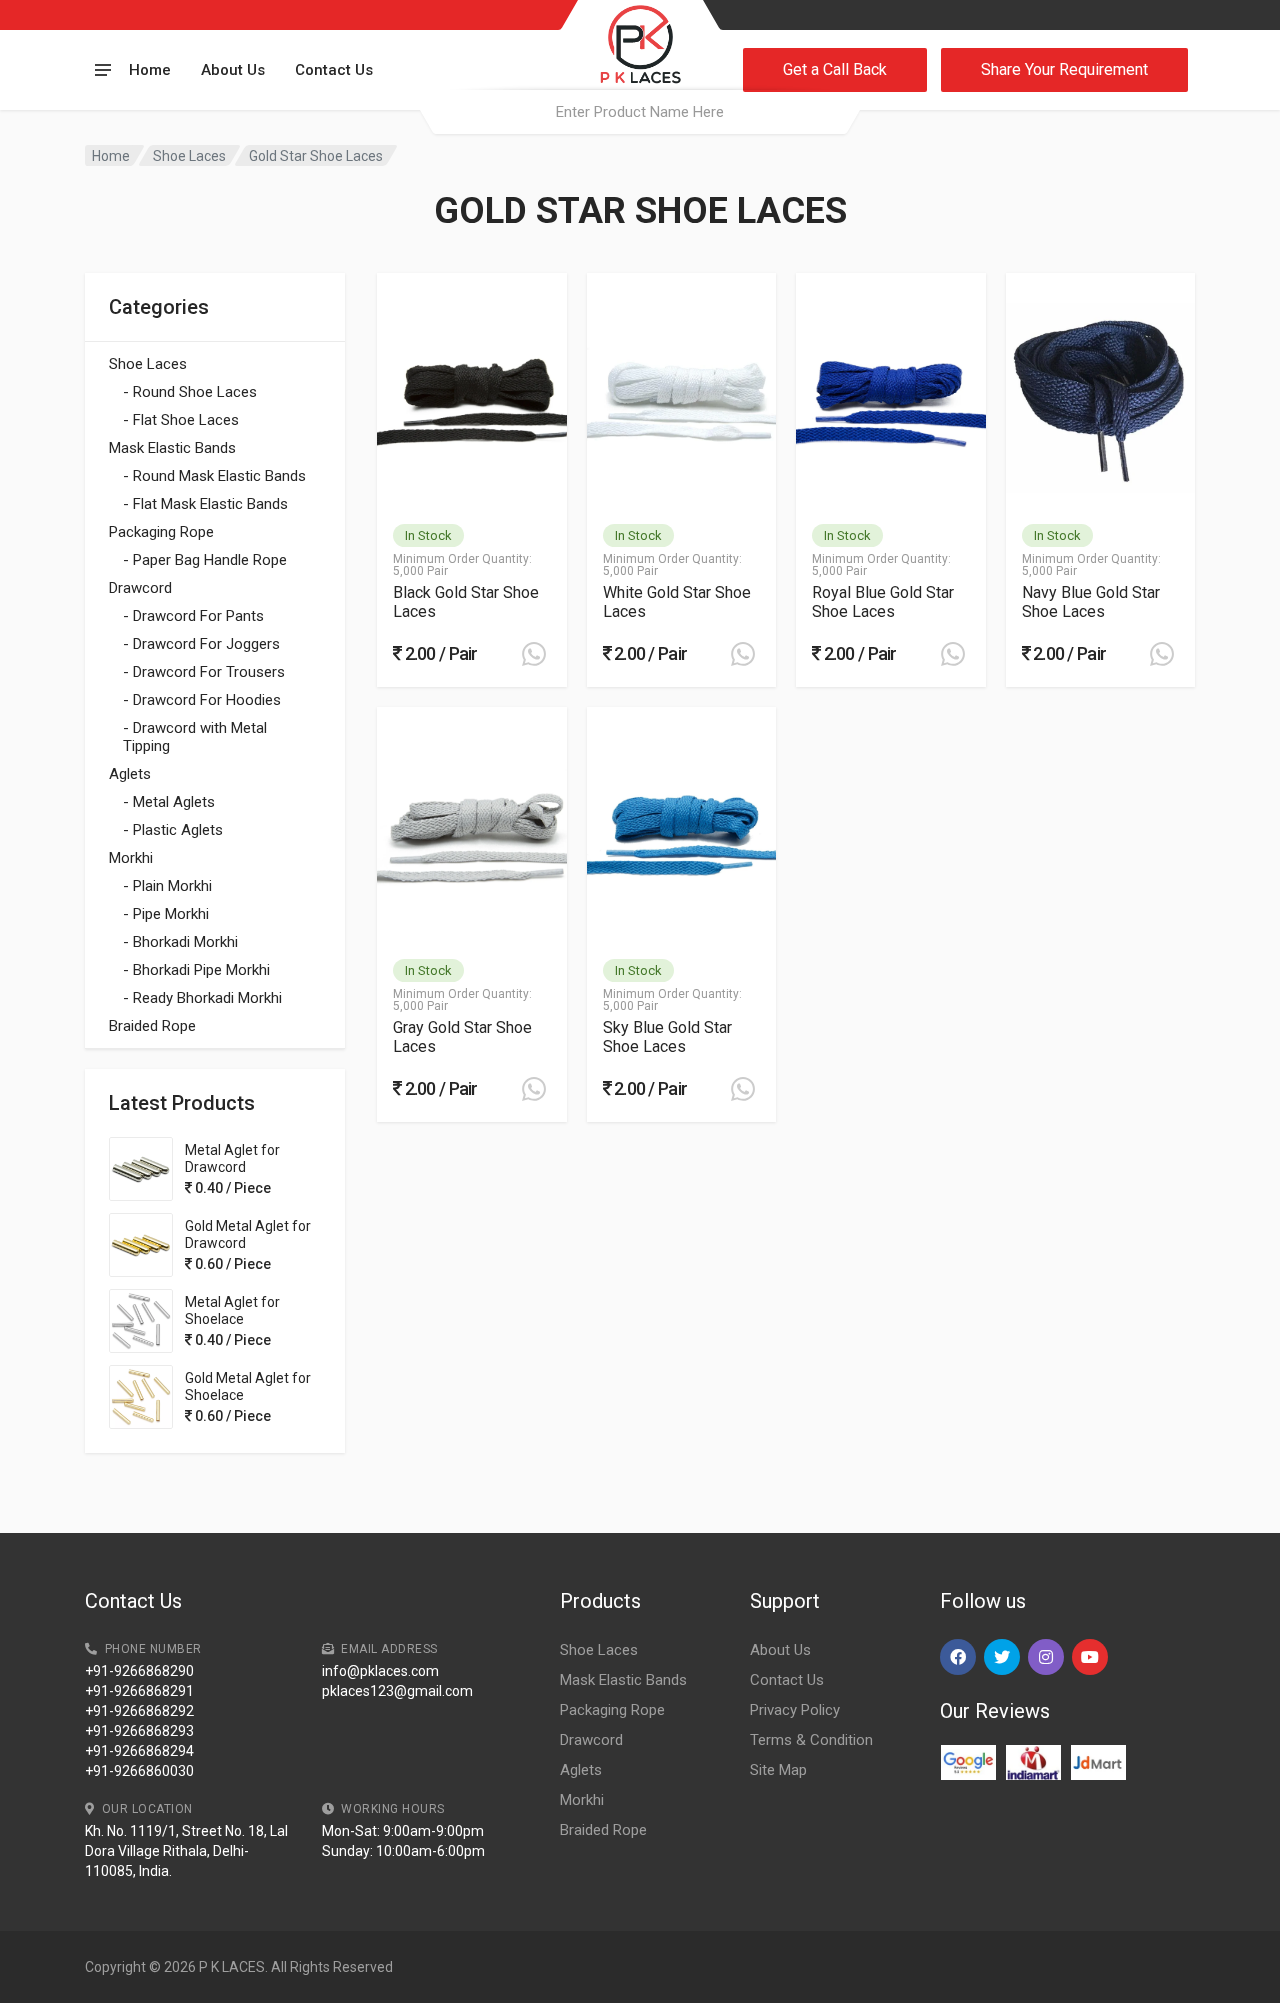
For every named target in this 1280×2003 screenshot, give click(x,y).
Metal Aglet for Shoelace (232, 1310)
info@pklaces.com (380, 1671)
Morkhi (131, 858)
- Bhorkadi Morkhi (180, 942)
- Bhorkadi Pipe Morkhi (196, 970)
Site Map (778, 1770)
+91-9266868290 (139, 1671)
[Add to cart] (534, 654)
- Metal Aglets (169, 802)
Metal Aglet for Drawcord (232, 1158)
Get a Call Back (835, 69)
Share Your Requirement (1064, 69)
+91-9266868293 (139, 1731)
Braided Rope (152, 1026)
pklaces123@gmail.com (397, 1691)
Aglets (130, 774)
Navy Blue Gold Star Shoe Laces (1091, 602)
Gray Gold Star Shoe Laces (462, 1037)
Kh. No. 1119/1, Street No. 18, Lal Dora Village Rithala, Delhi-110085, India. (186, 1851)
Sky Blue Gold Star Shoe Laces (667, 1037)
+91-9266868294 (139, 1751)
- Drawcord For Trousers (204, 672)
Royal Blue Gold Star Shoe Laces (883, 602)
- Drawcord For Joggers (201, 644)
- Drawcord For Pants (193, 616)
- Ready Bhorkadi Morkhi (202, 998)
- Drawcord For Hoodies (202, 700)
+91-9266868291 (139, 1691)
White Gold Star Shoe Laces (677, 602)
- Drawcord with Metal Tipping (195, 737)
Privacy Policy (795, 1710)
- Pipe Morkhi (166, 914)
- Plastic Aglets (173, 830)
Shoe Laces (189, 156)
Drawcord (140, 588)
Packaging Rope (161, 532)
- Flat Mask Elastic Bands (205, 504)
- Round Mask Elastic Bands (214, 476)
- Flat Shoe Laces (181, 420)
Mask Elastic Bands (172, 448)
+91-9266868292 (139, 1711)
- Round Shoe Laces (190, 392)
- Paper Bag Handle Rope (205, 560)
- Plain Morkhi (167, 886)
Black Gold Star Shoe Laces (466, 602)
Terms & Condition (811, 1740)
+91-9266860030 (139, 1771)
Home (150, 70)
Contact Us (334, 70)
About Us (233, 70)
